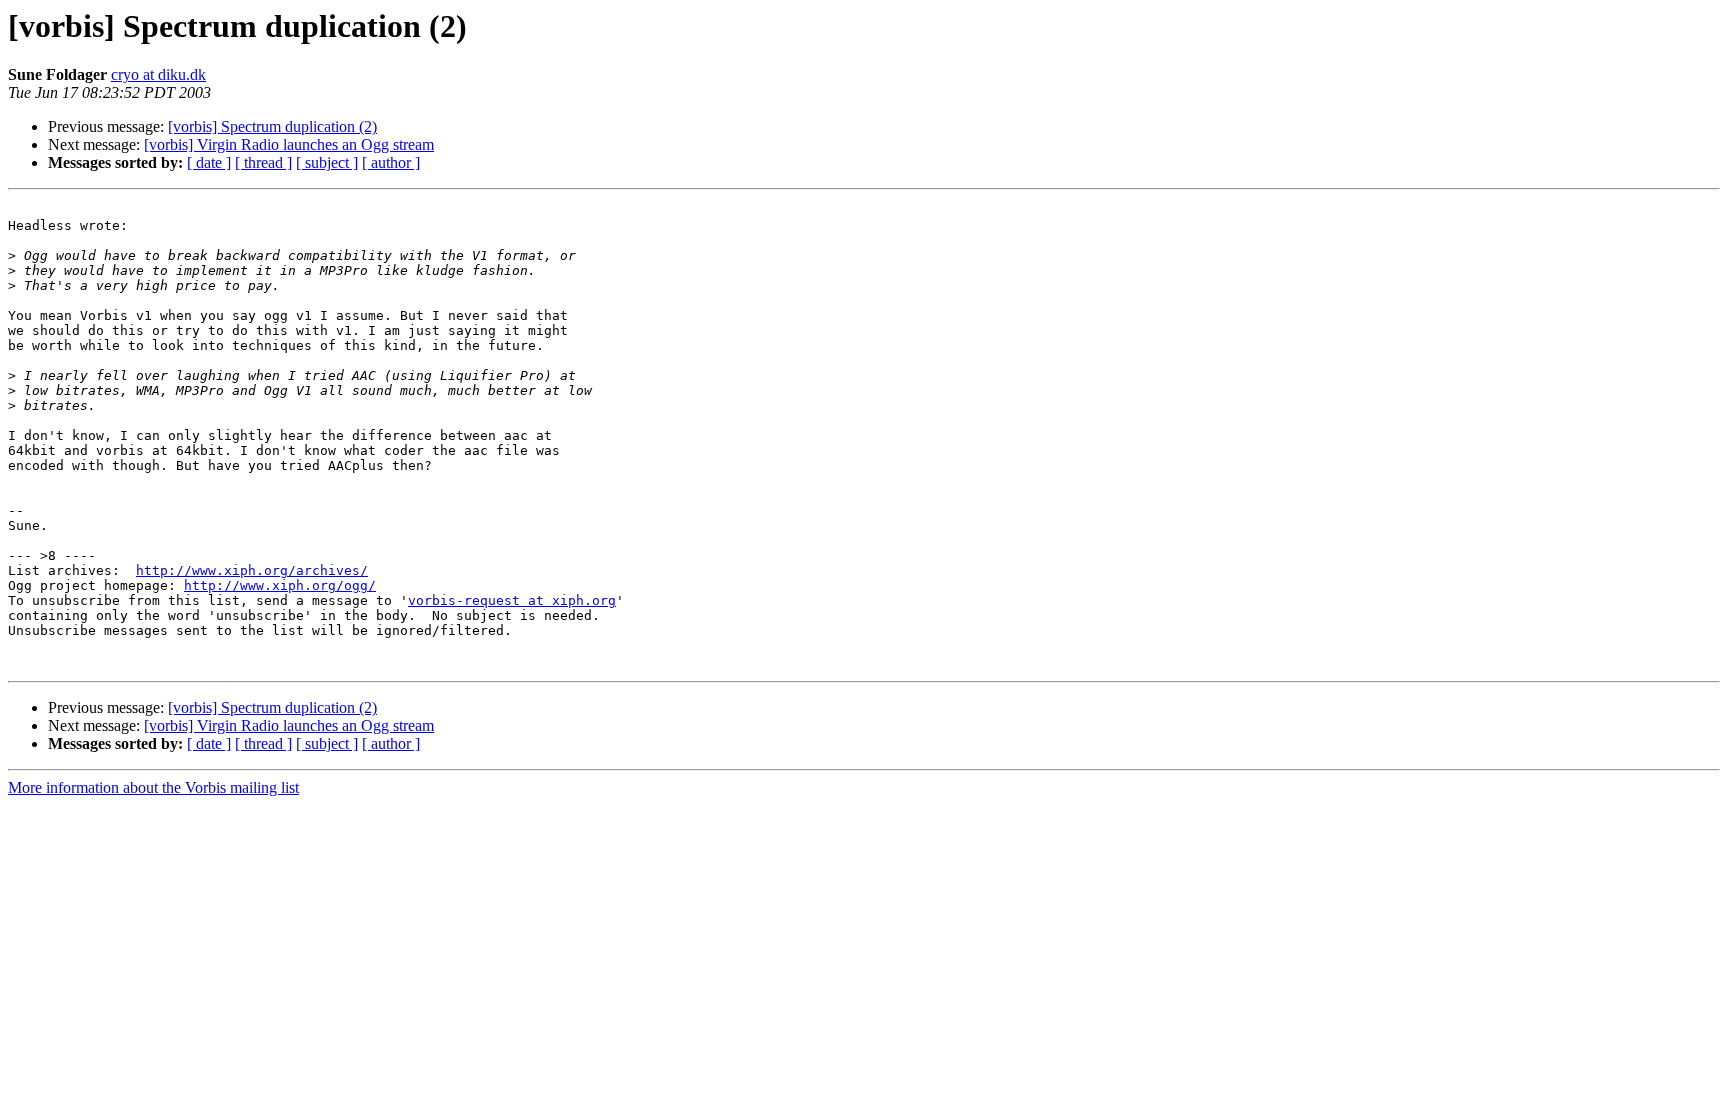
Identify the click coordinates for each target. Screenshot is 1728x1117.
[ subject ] (327, 162)
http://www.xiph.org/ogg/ (280, 585)
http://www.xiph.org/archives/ (252, 570)
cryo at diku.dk (158, 74)
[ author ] (391, 162)
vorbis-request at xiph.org (512, 600)
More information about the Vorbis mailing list (153, 787)
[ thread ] (263, 162)
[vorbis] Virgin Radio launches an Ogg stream (289, 144)
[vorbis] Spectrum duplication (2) (272, 126)
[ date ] (209, 162)
